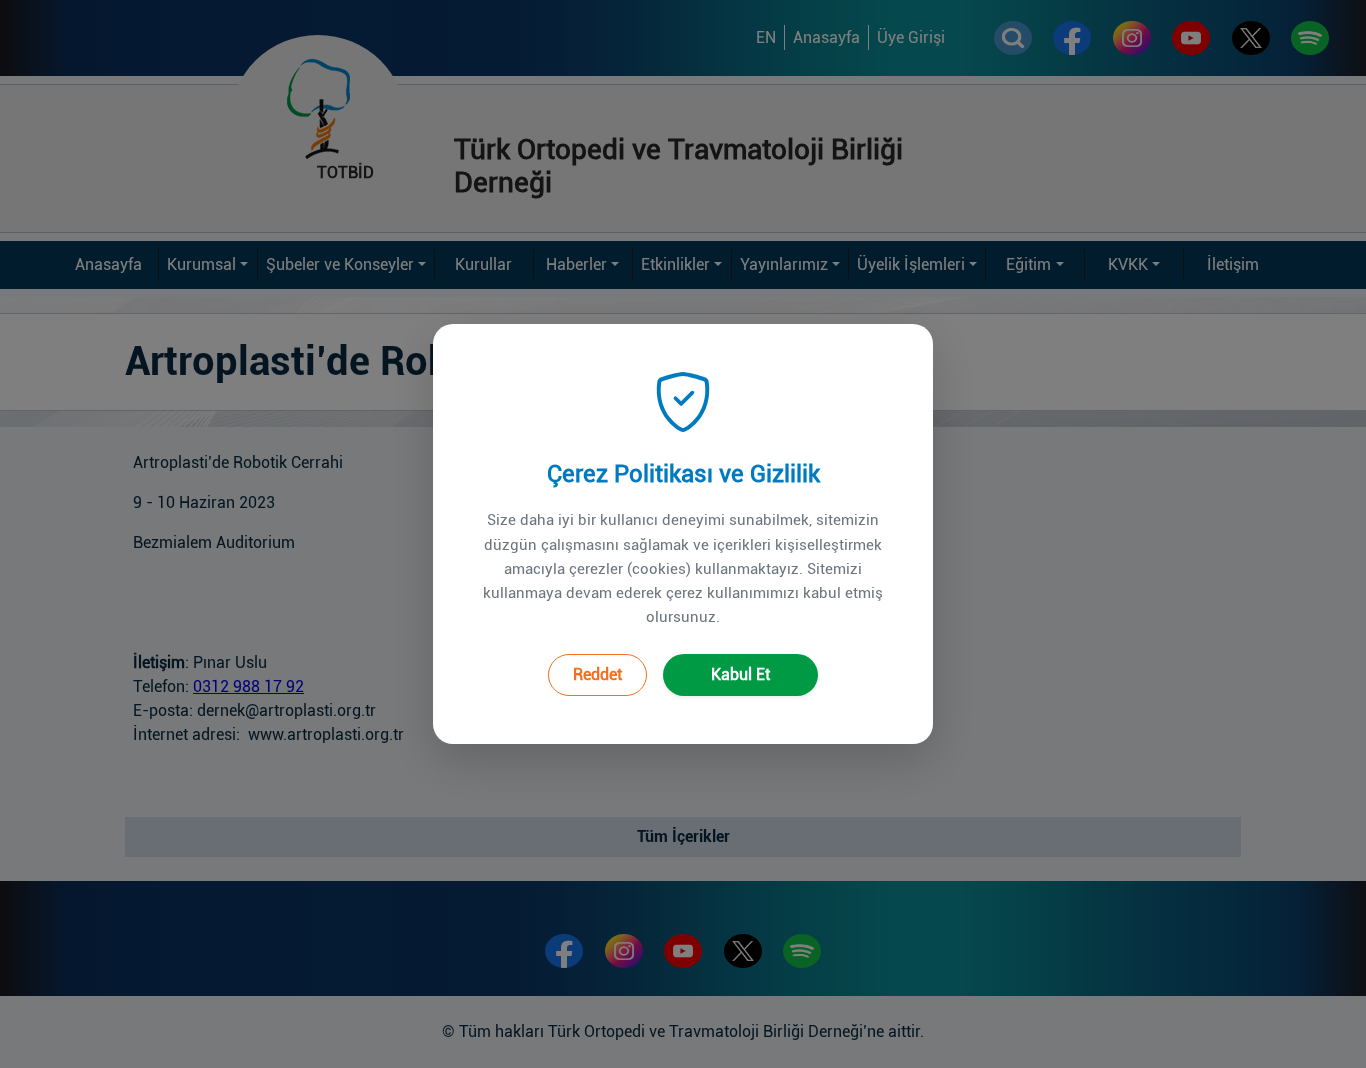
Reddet (597, 674)
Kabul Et (740, 674)
